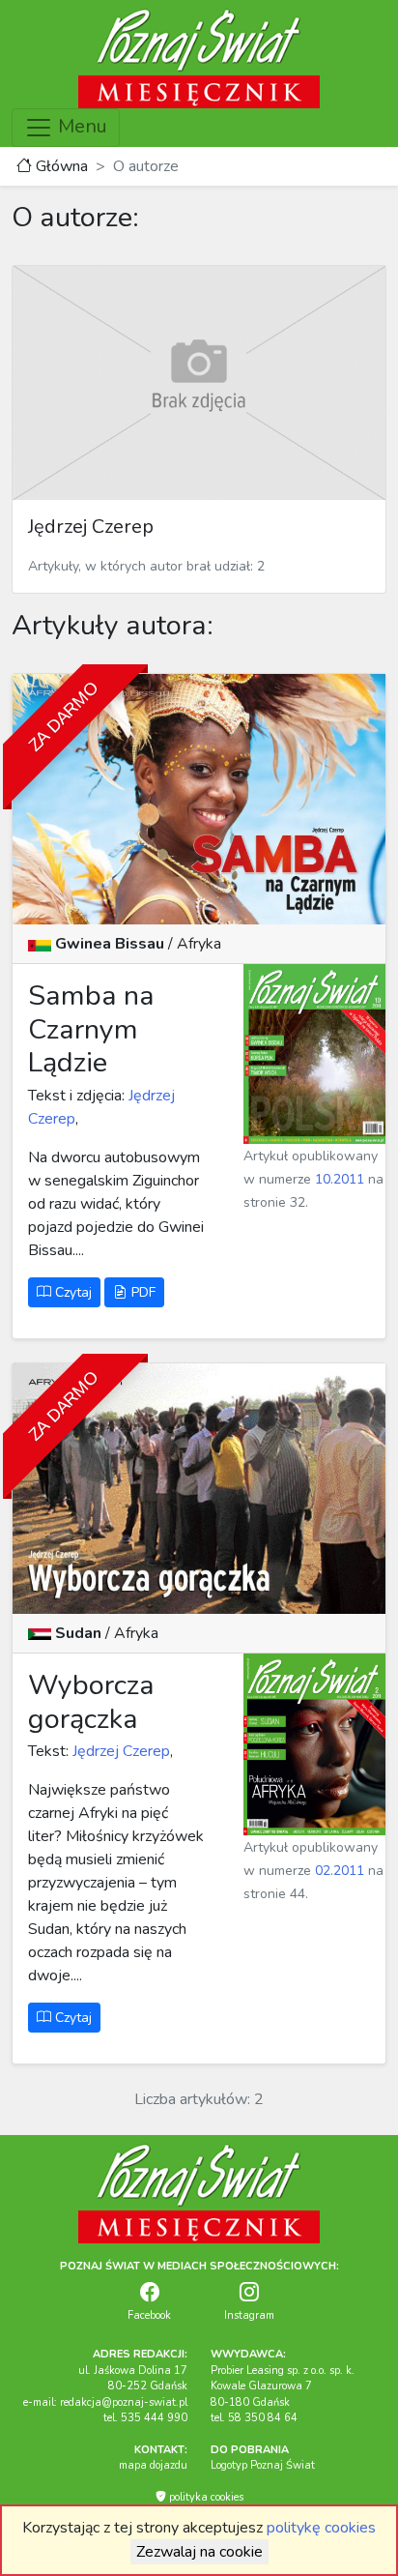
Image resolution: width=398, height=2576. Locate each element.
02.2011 (340, 1871)
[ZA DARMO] (199, 799)
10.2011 (340, 1179)
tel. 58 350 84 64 (254, 2418)
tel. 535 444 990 (145, 2418)
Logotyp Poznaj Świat (263, 2465)
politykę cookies (321, 2528)
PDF (142, 1292)
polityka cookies (205, 2497)
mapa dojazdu (153, 2465)
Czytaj (71, 1292)
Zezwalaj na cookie (199, 2552)
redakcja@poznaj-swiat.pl (124, 2402)
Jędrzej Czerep (119, 1751)
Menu (80, 126)
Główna (60, 166)
